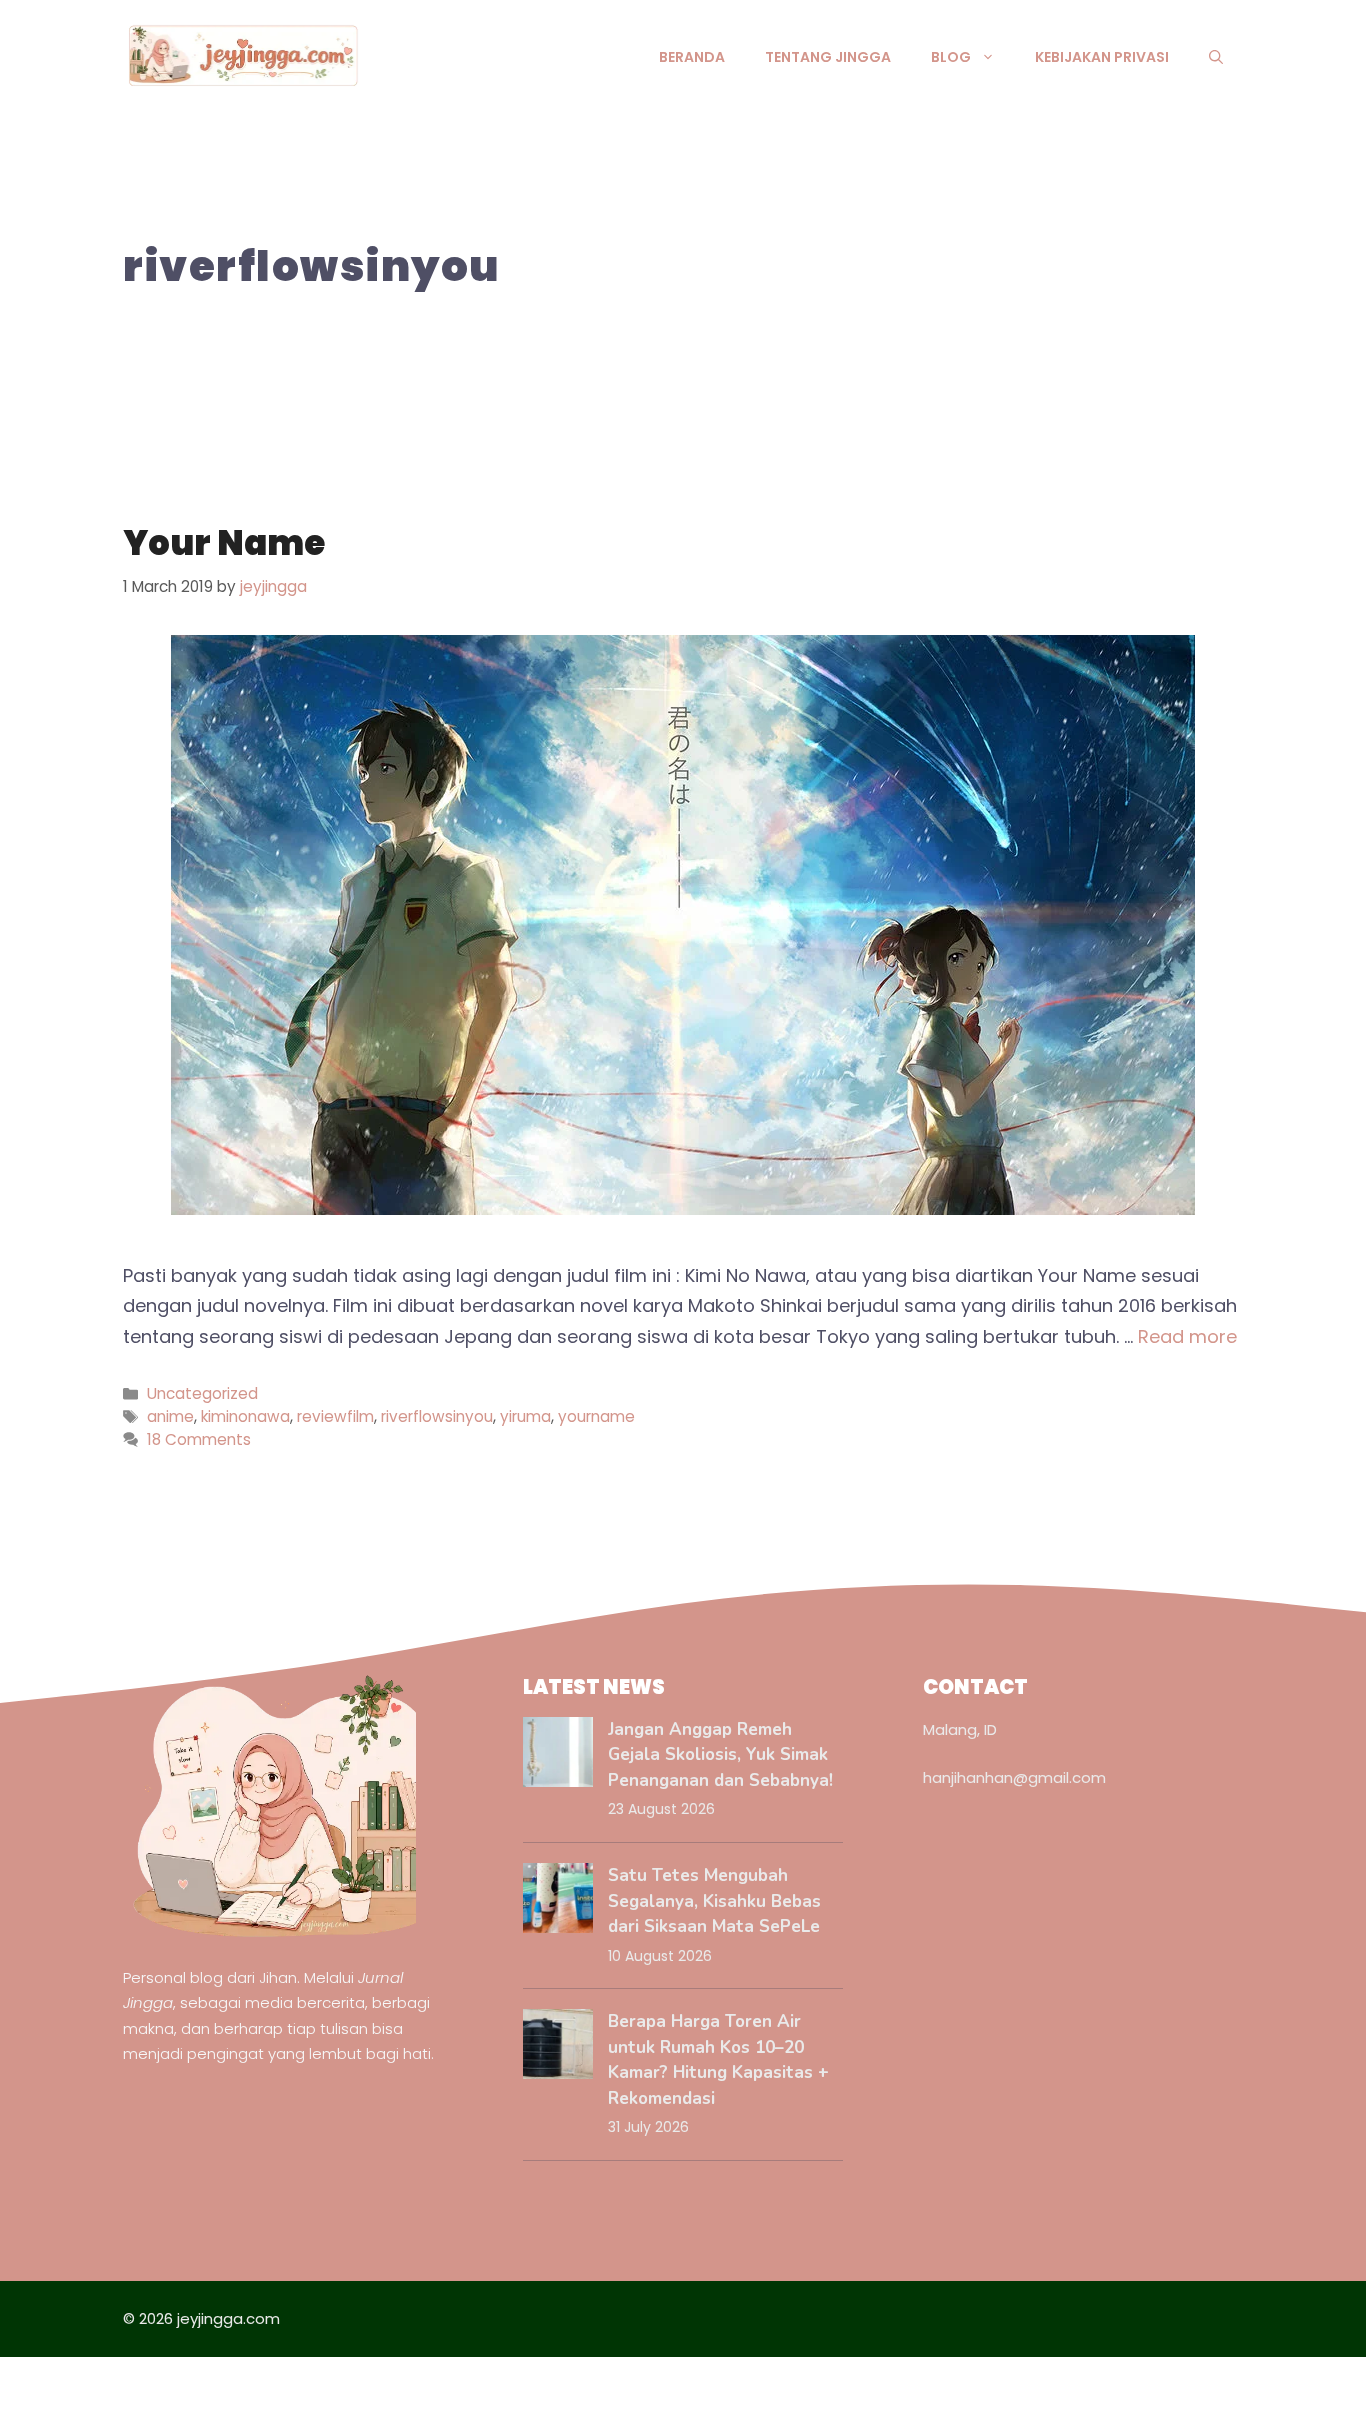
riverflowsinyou (437, 1416)
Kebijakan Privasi (1102, 57)
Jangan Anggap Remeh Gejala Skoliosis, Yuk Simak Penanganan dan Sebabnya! (720, 1755)
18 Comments (199, 1439)
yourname (596, 1416)
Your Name (224, 543)
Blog (951, 57)
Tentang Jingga (828, 57)
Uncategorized (202, 1393)
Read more (1187, 1336)
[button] (1216, 57)
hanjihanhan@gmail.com (1014, 1777)
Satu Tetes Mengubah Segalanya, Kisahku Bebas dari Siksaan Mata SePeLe (714, 1901)
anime (170, 1416)
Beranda (692, 57)
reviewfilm (335, 1416)
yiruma (525, 1416)
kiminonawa (245, 1416)
